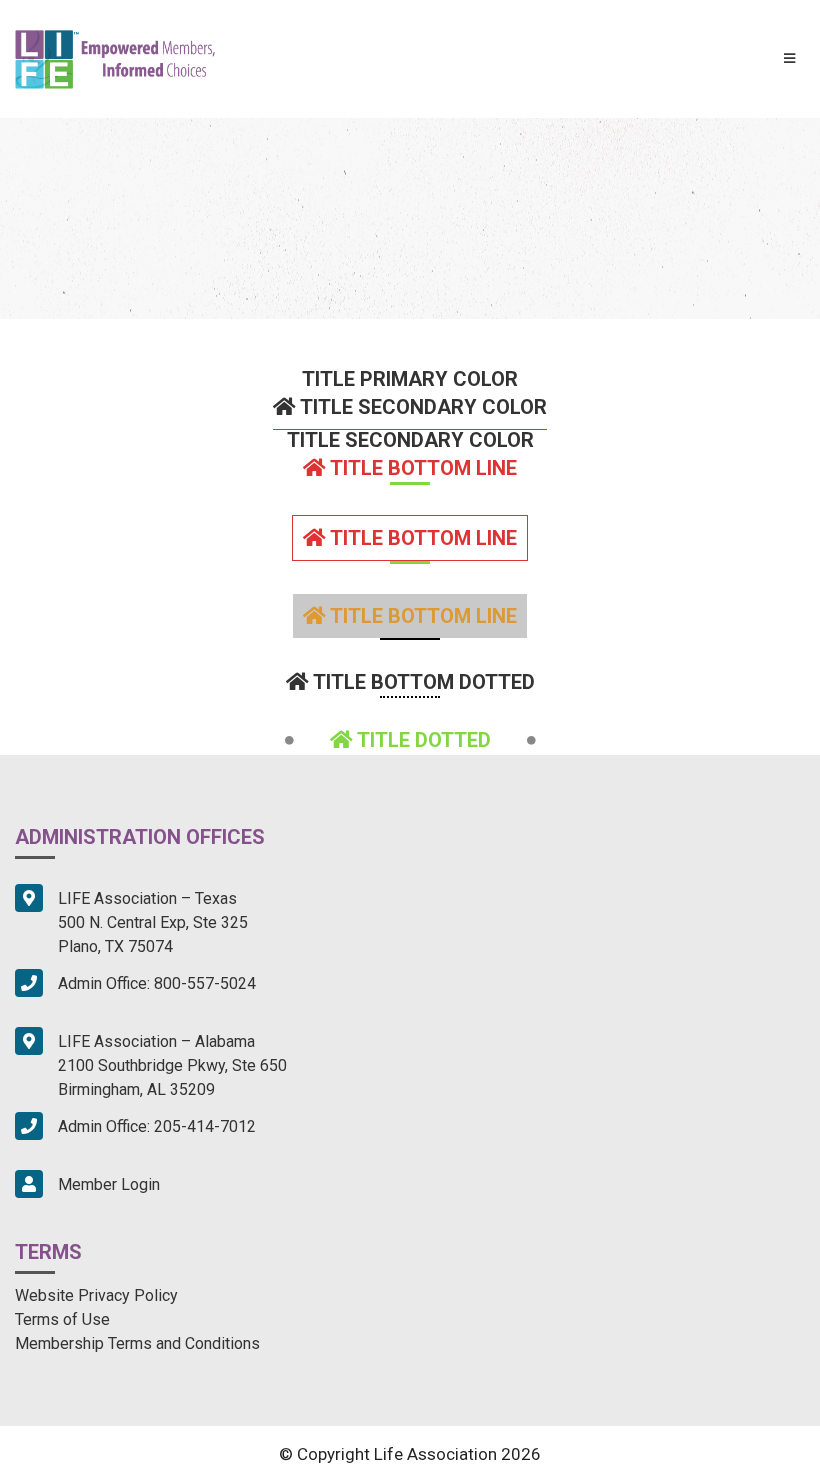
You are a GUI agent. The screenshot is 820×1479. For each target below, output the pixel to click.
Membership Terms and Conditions (137, 1343)
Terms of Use (62, 1319)
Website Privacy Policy (96, 1295)
